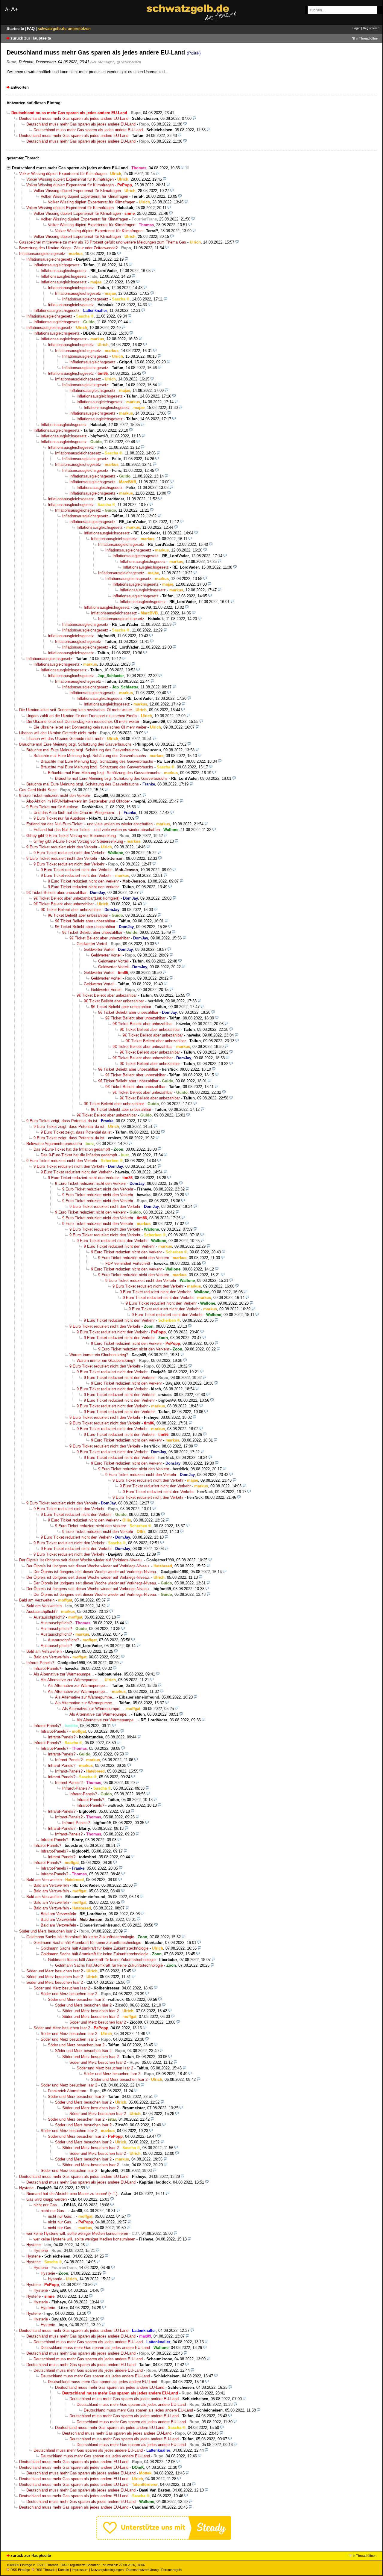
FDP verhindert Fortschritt (128, 1263)
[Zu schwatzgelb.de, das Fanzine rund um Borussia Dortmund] (191, 12)
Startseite (16, 29)
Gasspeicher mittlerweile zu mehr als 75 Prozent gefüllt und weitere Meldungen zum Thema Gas (103, 242)
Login (356, 28)
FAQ (31, 29)
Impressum (80, 2570)
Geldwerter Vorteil (92, 944)
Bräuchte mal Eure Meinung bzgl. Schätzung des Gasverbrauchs (75, 744)
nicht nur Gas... (47, 2205)
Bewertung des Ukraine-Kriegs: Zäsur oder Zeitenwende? (68, 248)
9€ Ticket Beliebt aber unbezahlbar (56, 893)
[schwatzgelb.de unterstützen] (164, 2538)
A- (7, 9)
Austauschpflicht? (42, 1612)
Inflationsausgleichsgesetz (42, 254)
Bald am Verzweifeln (37, 1600)
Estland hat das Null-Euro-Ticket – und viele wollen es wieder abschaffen (89, 824)
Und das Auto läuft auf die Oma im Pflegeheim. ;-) (77, 813)
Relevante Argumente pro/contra (54, 1144)
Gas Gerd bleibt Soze (38, 790)
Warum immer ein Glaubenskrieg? (99, 1355)
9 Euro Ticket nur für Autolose (52, 807)
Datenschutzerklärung (142, 2570)
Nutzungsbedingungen (107, 2570)
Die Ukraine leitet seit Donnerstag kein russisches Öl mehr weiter (76, 710)
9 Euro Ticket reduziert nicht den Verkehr (55, 796)
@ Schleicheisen (129, 62)
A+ (15, 9)
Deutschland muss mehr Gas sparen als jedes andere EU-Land (74, 118)
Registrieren (371, 28)
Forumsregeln (171, 2570)
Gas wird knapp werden (47, 2199)
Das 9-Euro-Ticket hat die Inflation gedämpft (72, 1149)
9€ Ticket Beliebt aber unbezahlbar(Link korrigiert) (76, 898)
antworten (20, 87)
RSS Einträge (20, 2570)
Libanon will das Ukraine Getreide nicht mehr (58, 733)
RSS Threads (45, 2570)
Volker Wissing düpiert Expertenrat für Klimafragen (63, 174)
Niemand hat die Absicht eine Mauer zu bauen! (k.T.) (72, 2194)
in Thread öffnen (368, 38)
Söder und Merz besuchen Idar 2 (83, 2005)
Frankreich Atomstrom (67, 2091)
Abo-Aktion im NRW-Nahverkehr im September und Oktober (78, 801)
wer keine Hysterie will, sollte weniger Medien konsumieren (77, 2233)
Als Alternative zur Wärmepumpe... (64, 1674)
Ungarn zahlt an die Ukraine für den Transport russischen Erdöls (82, 716)
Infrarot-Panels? (40, 1663)
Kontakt (64, 2570)
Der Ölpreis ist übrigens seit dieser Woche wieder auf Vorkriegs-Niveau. (81, 1560)
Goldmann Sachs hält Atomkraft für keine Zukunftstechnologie (80, 1937)
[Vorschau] (194, 118)
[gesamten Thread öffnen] (187, 168)
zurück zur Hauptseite (31, 38)
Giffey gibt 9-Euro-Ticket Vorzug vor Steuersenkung (71, 836)
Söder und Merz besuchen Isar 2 (47, 1931)
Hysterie (26, 2188)
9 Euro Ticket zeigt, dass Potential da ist (62, 1121)
